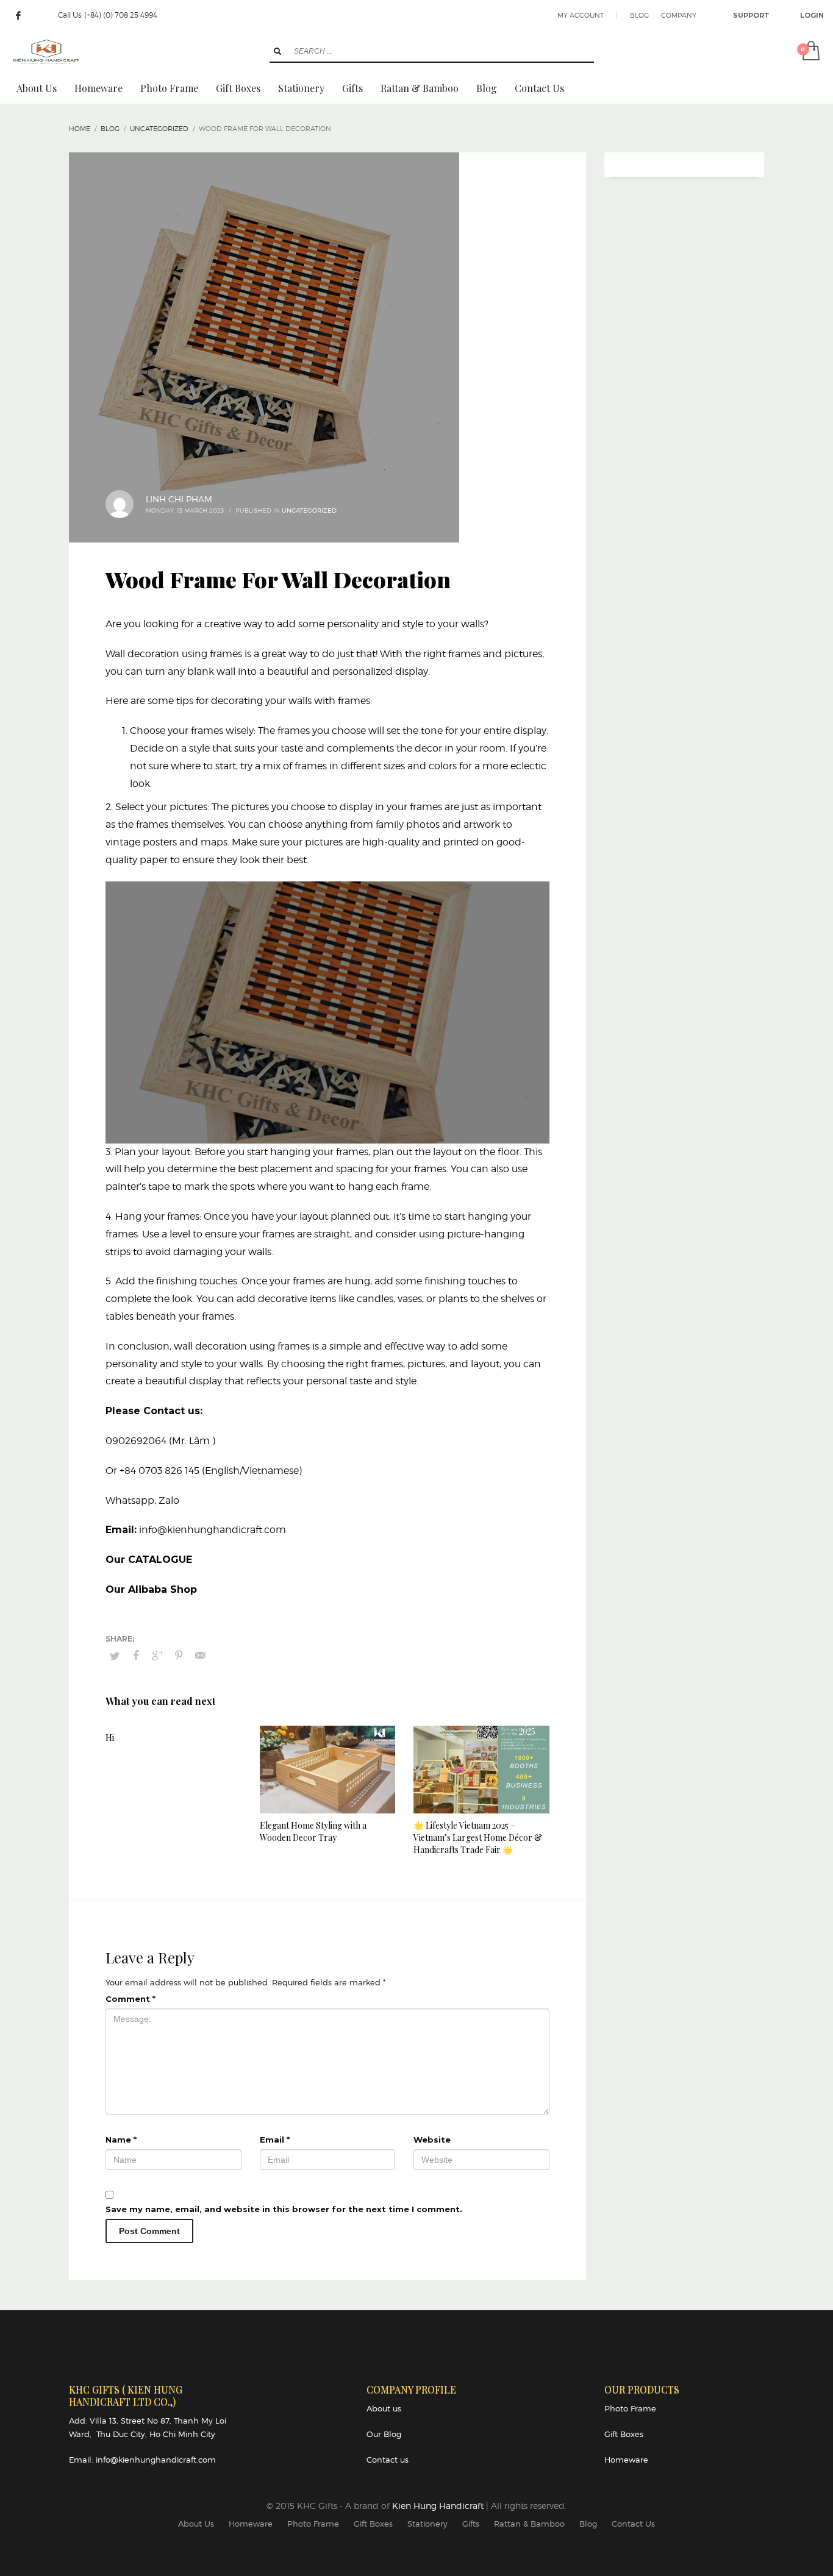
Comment (130, 1999)
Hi (110, 1738)
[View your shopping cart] (810, 52)
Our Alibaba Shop (151, 1589)
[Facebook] (18, 15)
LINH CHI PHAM (179, 499)
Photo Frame (630, 2408)
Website (432, 2140)
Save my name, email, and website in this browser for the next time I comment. (284, 2209)
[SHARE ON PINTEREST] (179, 1656)
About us (384, 2408)
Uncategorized (309, 510)
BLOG (639, 15)
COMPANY (679, 15)
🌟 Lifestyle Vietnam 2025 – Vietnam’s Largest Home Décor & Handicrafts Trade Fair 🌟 (478, 1838)
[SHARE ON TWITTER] (115, 1656)
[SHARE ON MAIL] (200, 1656)
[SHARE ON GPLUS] (157, 1656)
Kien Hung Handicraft (439, 2506)
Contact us (388, 2460)
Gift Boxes (624, 2434)
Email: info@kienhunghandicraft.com (142, 2460)
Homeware (626, 2460)
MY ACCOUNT (581, 15)
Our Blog (384, 2434)
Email (275, 2140)
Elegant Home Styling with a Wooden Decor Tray (313, 1831)
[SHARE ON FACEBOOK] (136, 1656)
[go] (277, 51)
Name (121, 2140)
